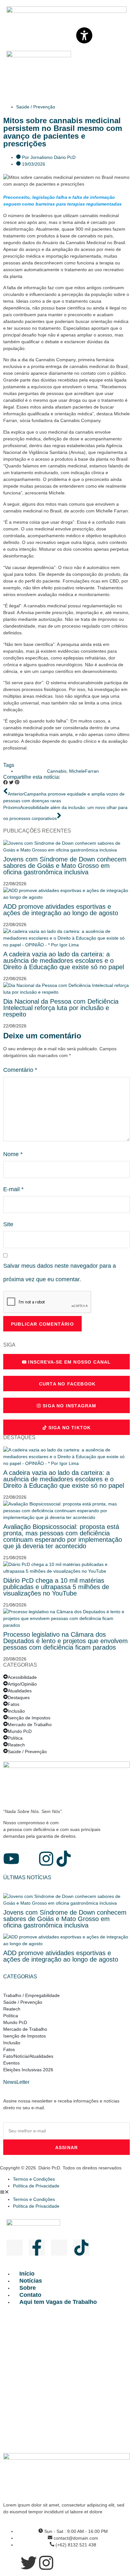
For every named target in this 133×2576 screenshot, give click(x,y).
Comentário (20, 1070)
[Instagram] (46, 1859)
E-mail (13, 1189)
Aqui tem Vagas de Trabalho (58, 2302)
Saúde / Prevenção (36, 107)
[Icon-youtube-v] (15, 2248)
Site (8, 1224)
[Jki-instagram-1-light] (59, 2248)
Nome (13, 1154)
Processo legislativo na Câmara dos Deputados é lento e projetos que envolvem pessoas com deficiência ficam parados (66, 1641)
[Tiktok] (64, 1859)
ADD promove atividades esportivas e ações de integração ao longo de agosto (61, 910)
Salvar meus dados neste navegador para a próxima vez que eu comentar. (60, 1272)
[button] (5, 783)
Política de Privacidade (36, 2186)
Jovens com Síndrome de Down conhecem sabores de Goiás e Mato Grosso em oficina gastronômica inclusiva (65, 866)
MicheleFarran (84, 771)
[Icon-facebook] (29, 1859)
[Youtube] (11, 1859)
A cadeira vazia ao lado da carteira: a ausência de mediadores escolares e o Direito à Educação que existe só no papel (64, 961)
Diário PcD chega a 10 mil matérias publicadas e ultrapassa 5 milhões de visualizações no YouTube (56, 1587)
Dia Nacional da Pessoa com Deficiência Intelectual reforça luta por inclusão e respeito (61, 1008)
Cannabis (57, 771)
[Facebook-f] (37, 2248)
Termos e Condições (34, 2179)
